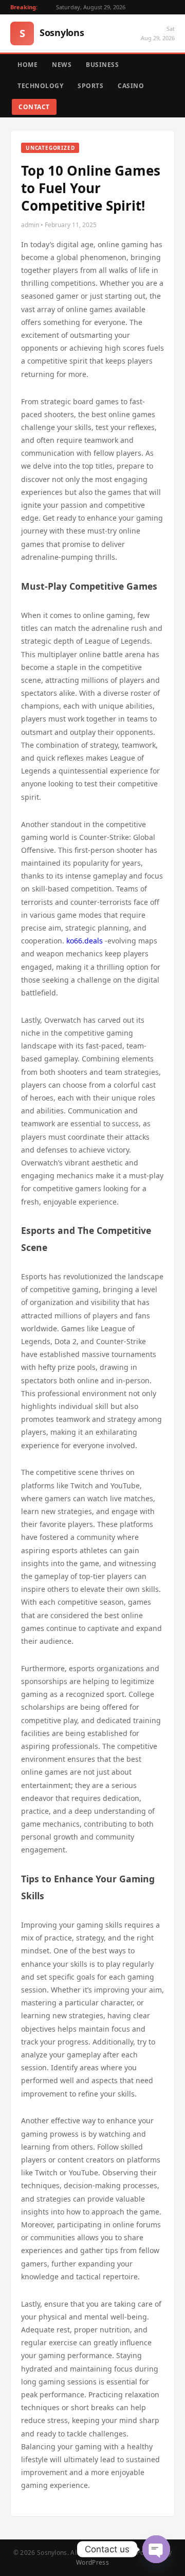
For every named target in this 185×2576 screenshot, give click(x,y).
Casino (131, 86)
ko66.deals (85, 941)
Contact (34, 107)
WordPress (92, 2562)
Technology (40, 86)
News (62, 65)
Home (27, 65)
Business (102, 65)
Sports (90, 86)
